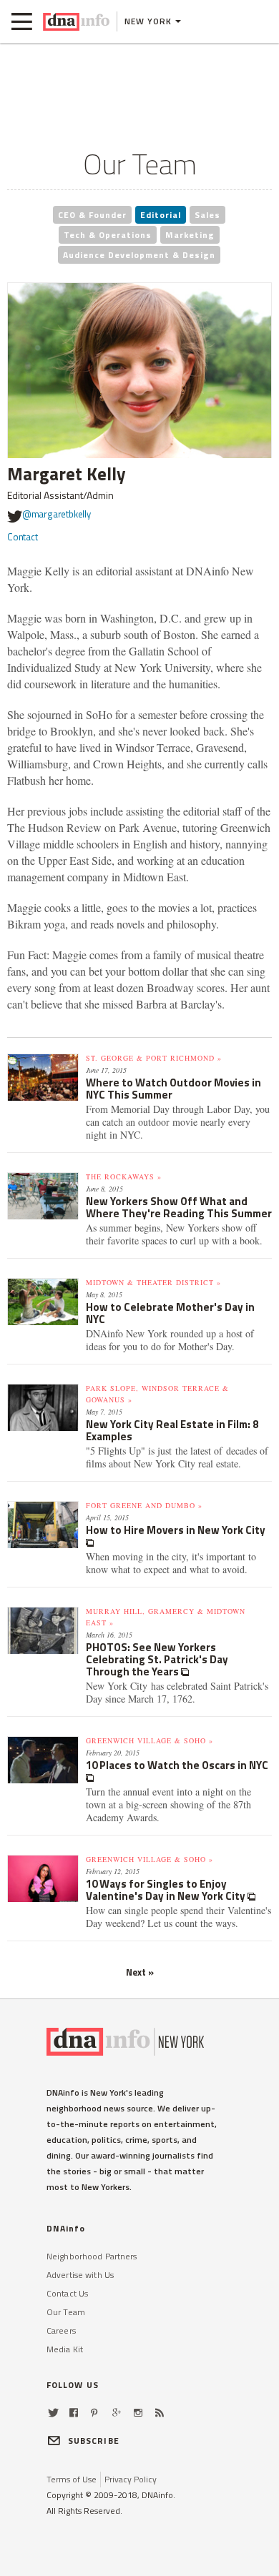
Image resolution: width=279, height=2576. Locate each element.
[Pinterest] (94, 2413)
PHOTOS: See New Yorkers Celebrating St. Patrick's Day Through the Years (157, 1659)
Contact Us (67, 2293)
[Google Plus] (117, 2413)
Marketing (190, 235)
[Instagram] (138, 2413)
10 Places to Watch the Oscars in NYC (177, 1765)
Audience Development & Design (139, 255)
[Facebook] (74, 2413)
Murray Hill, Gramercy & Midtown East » (166, 1617)
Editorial (161, 215)
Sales (207, 215)
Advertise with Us (80, 2275)
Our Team (66, 2312)
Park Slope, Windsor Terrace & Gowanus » (157, 1394)
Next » (140, 1972)
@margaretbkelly (57, 514)
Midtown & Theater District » (153, 1282)
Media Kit (65, 2349)
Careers (61, 2330)
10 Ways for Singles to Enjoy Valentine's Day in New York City (167, 1890)
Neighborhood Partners (92, 2256)
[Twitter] (53, 2413)
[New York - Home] (76, 21)
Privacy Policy (131, 2479)
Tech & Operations (108, 235)
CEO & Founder (92, 215)
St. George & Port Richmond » (154, 1058)
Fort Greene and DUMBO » (144, 1505)
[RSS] (160, 2413)
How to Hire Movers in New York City (176, 1530)
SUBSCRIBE (94, 2441)
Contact (23, 537)
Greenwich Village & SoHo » (150, 1740)
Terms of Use (72, 2479)
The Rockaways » (124, 1176)
